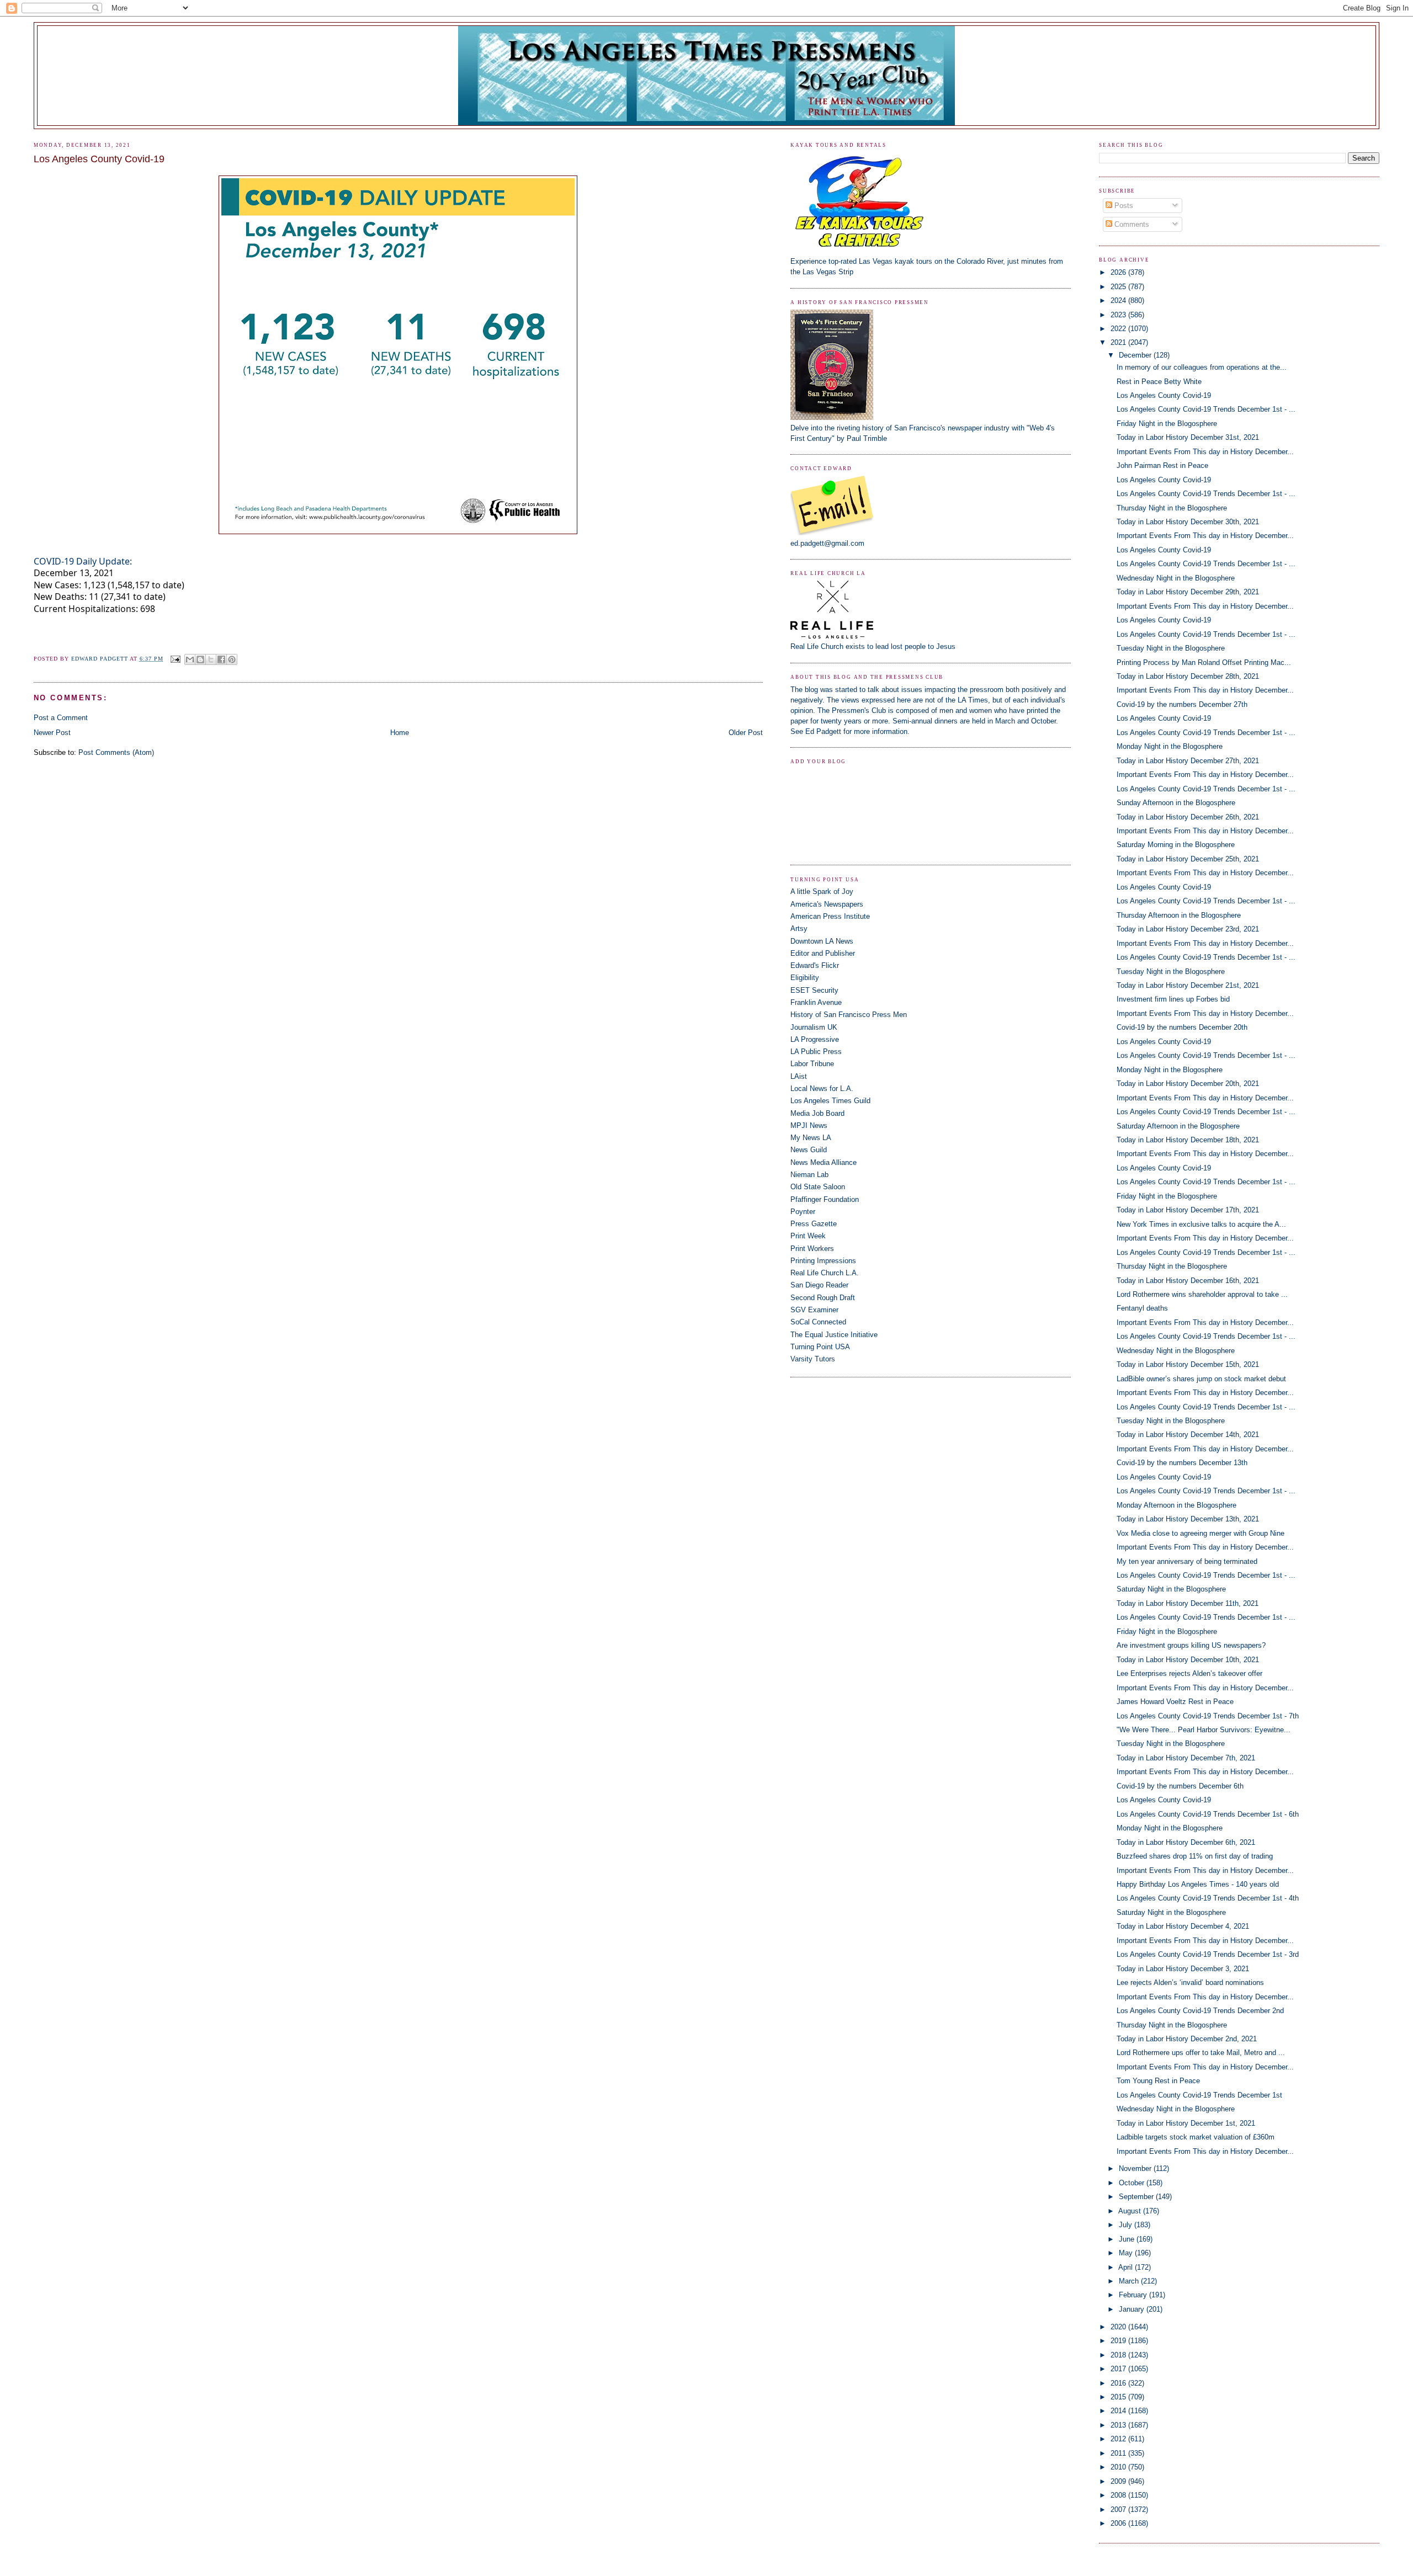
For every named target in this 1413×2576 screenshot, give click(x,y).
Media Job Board (817, 1113)
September (1137, 2197)
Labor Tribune (812, 1064)
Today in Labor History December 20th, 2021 (1188, 1084)
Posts (1123, 206)
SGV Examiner (814, 1310)
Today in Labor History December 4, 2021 (1183, 1926)
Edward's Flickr (815, 965)
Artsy (799, 928)
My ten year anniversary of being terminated (1187, 1561)
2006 (1119, 2523)
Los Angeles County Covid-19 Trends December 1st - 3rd (1208, 1954)
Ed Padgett (823, 731)
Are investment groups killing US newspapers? (1191, 1645)
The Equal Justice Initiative (834, 1335)
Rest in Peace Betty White (1159, 382)
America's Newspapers (827, 904)
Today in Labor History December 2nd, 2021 (1187, 2039)
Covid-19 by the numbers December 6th (1180, 1786)
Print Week (808, 1236)
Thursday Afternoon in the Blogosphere (1179, 915)
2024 (1119, 300)
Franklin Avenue (816, 1002)
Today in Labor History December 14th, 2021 (1188, 1435)
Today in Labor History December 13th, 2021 (1188, 1519)
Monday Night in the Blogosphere (1170, 746)
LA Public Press (816, 1052)
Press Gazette (814, 1224)
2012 (1119, 2439)
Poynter (803, 1212)
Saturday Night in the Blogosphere (1171, 1589)
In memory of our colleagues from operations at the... (1202, 367)
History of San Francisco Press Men (849, 1015)
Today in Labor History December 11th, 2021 (1188, 1603)
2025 (1119, 287)
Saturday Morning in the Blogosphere (1176, 845)
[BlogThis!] (200, 659)
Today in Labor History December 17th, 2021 (1188, 1210)
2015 (1119, 2397)
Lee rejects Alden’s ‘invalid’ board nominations (1190, 1982)
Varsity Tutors (813, 1359)
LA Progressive (815, 1039)
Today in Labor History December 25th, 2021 (1188, 859)
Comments (1131, 224)
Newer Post (52, 733)
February (1134, 2295)
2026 (1119, 272)
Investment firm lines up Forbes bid (1173, 999)
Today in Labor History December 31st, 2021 (1188, 437)
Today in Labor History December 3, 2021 (1183, 1969)
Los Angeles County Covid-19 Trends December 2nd (1200, 2011)
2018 (1119, 2355)
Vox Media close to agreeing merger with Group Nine (1200, 1533)
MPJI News (809, 1125)
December (1136, 355)
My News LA (811, 1138)
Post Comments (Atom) (116, 752)
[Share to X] (211, 659)
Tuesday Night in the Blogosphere (1171, 648)
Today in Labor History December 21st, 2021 (1188, 985)
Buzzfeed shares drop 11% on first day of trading (1195, 1856)
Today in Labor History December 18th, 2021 (1188, 1140)
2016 (1119, 2383)
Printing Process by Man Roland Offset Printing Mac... (1204, 662)
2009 (1119, 2481)
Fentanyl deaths (1142, 1308)
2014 (1119, 2411)
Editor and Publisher (823, 953)
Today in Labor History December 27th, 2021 (1188, 761)
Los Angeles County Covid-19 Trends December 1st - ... (1206, 409)
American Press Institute (830, 916)
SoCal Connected (818, 1322)
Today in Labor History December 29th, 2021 (1188, 592)
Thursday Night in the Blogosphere (1172, 508)
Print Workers (812, 1249)
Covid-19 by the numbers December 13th (1182, 1463)
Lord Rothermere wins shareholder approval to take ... (1202, 1294)
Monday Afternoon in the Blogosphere (1176, 1505)
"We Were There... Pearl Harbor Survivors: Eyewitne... (1204, 1730)
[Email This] (190, 659)
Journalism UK (814, 1027)
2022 (1119, 329)
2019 (1119, 2341)
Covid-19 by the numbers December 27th (1182, 704)
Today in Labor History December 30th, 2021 (1188, 522)
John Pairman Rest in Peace (1162, 465)
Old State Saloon (818, 1187)
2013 (1119, 2425)
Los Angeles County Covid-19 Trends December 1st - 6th (1208, 1814)
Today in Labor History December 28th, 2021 (1188, 676)
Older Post (746, 733)
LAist (799, 1076)
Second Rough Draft (823, 1298)
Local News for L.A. (822, 1089)
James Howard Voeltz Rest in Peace (1175, 1702)
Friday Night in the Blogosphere (1167, 424)
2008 (1119, 2495)
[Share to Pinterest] (232, 659)
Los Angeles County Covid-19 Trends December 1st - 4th (1208, 1898)
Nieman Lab (809, 1175)
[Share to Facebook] (221, 659)
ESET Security (814, 990)
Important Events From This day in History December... (1205, 452)
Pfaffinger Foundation (825, 1199)
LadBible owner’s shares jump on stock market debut (1201, 1379)
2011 (1119, 2453)
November (1136, 2168)
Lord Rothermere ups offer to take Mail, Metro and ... (1201, 2053)
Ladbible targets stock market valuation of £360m (1196, 2137)
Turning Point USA (820, 1347)
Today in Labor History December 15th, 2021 (1188, 1364)
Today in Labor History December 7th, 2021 (1186, 1758)
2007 (1119, 2510)
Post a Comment (61, 718)
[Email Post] (175, 659)
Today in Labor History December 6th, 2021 (1186, 1842)
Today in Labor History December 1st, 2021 (1186, 2123)
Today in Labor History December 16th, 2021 (1188, 1281)
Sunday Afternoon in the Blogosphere (1176, 803)
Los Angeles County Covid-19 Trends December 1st (1199, 2095)
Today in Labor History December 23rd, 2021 (1188, 929)
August (1131, 2211)
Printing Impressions (823, 1261)
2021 (1119, 342)
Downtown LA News (822, 941)
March (1130, 2281)
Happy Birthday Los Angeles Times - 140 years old (1198, 1884)
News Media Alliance (824, 1162)
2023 (1119, 315)
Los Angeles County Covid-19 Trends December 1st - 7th (1208, 1716)
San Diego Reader (819, 1285)
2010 (1119, 2467)
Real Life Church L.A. (825, 1273)
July (1127, 2225)
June (1128, 2239)
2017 (1119, 2369)
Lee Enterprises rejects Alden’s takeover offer (1189, 1673)
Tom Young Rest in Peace (1158, 2081)
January (1133, 2309)
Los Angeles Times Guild (830, 1101)
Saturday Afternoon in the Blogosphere (1178, 1126)
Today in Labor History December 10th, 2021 (1188, 1660)
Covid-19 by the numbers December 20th (1182, 1027)
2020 (1119, 2327)
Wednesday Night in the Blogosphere (1176, 578)
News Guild (809, 1150)
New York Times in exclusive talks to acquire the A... (1201, 1224)
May (1127, 2253)
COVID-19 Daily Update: (83, 561)
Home (400, 733)
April (1127, 2267)
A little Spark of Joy (822, 892)
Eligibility (805, 978)
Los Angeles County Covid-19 (1164, 395)
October (1133, 2183)
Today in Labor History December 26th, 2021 (1188, 817)
